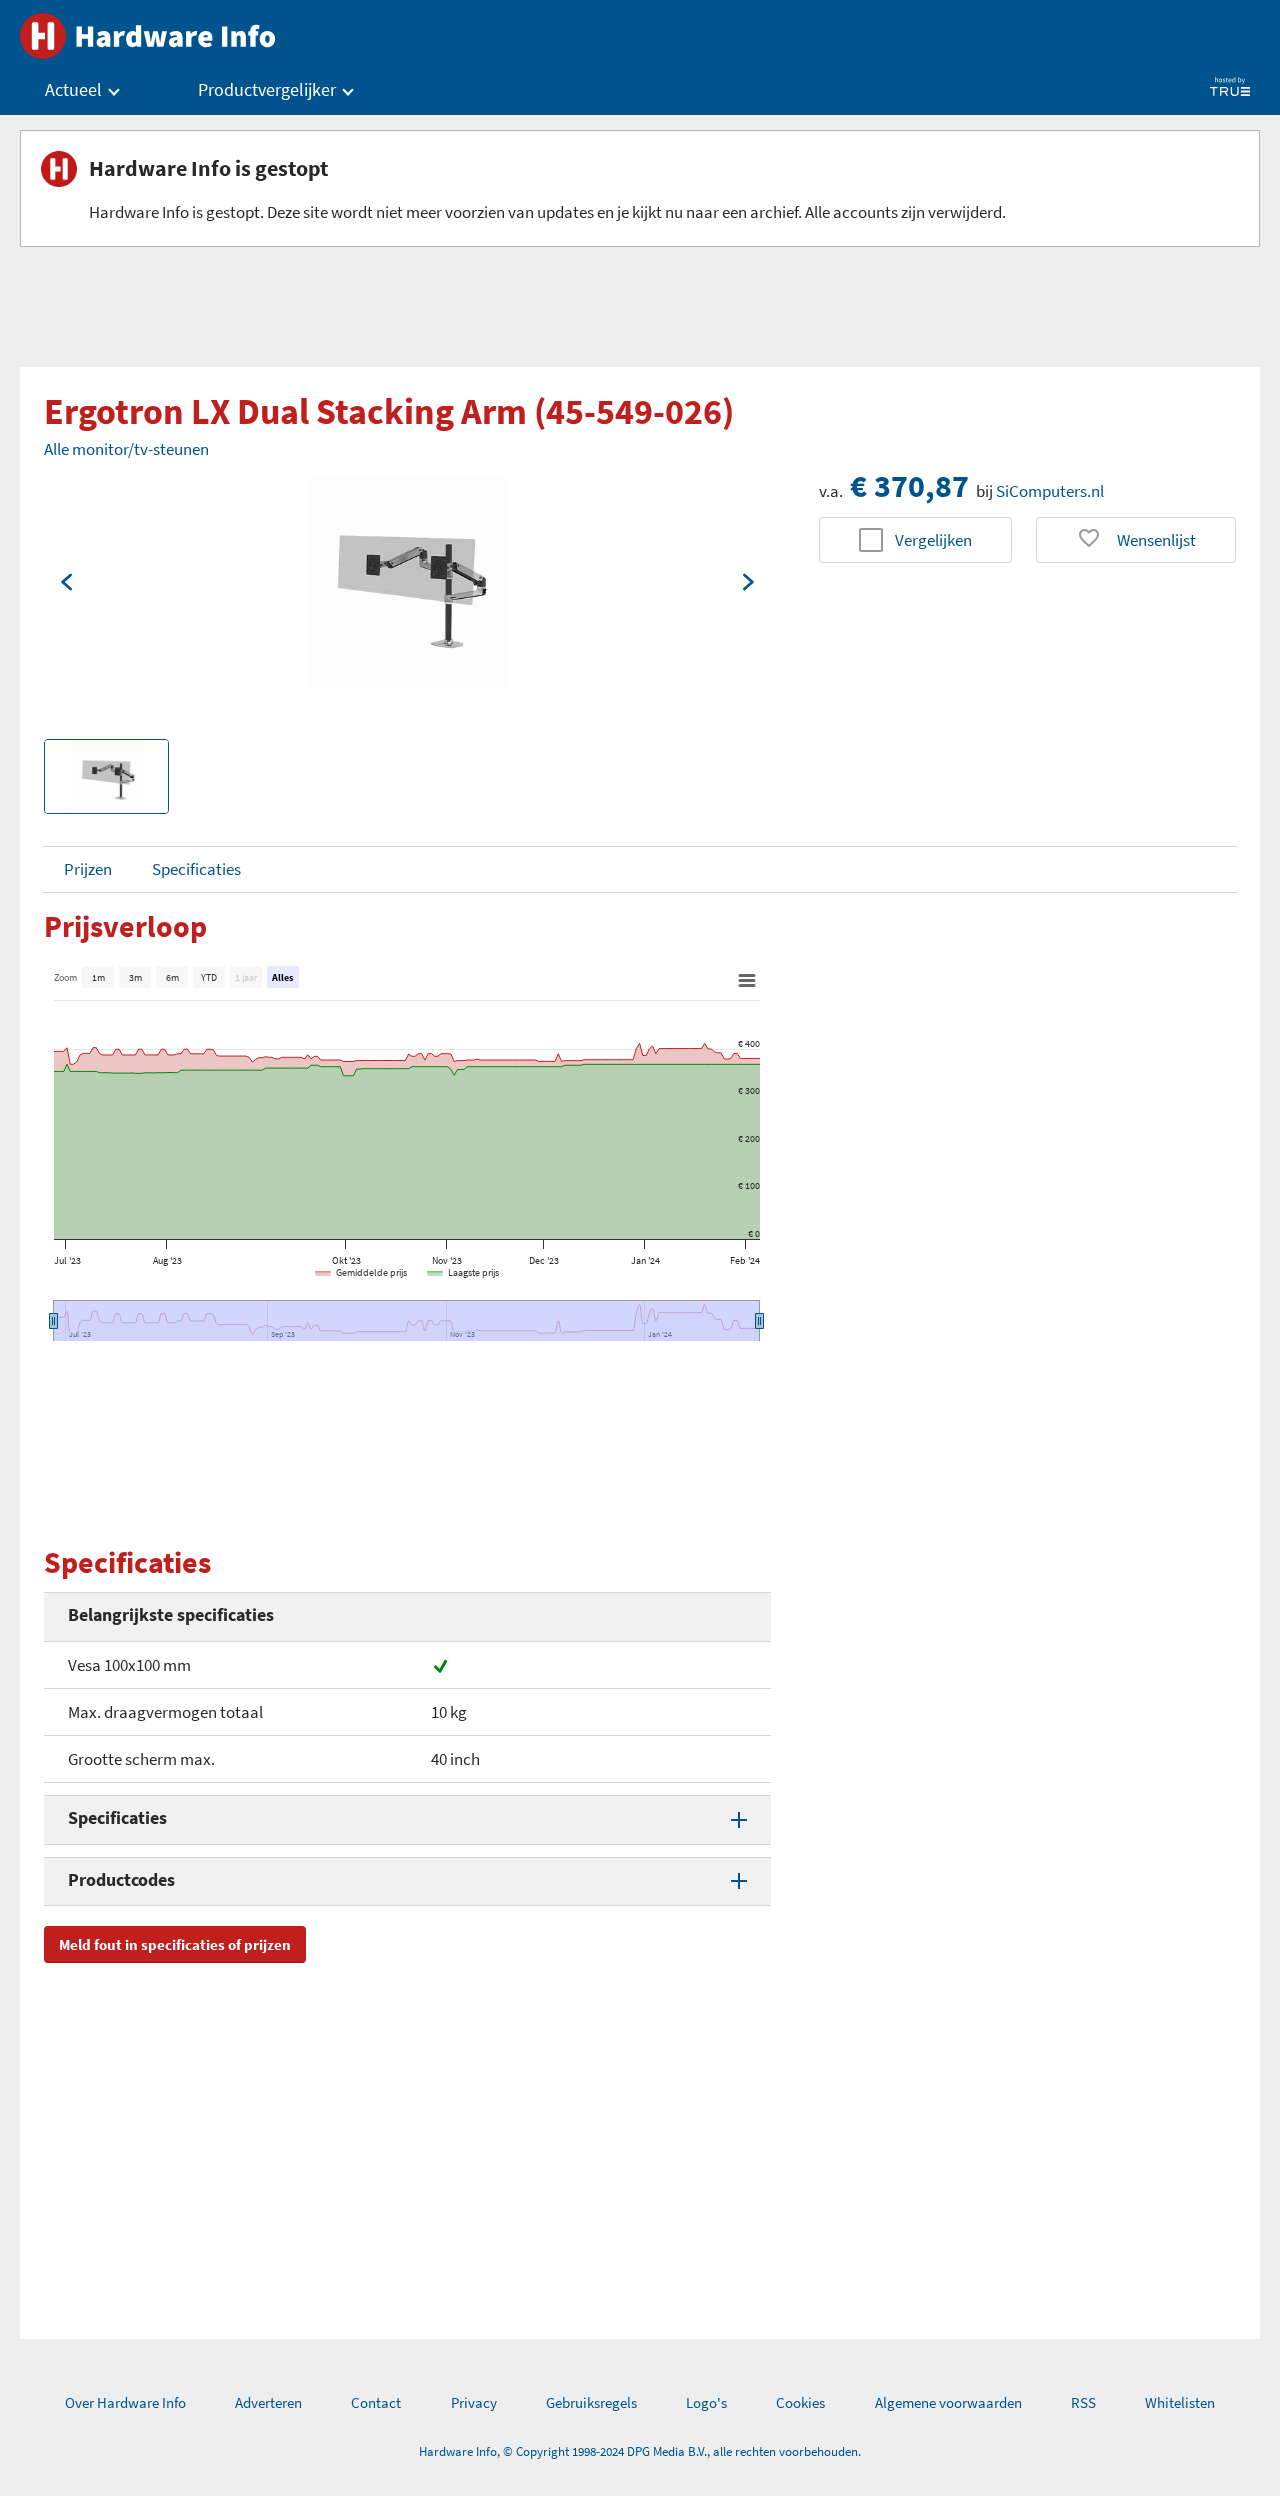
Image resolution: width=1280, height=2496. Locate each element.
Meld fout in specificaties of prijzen (175, 1944)
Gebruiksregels (591, 2402)
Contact (376, 2402)
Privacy (474, 2402)
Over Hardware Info (125, 2402)
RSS (1083, 2402)
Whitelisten (1180, 2402)
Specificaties (196, 869)
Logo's (706, 2402)
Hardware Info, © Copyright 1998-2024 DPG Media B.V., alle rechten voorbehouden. (640, 2451)
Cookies (800, 2402)
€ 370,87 (909, 486)
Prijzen (88, 869)
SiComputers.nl (1050, 491)
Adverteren (268, 2402)
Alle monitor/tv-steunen (126, 449)
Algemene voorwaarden (948, 2402)
